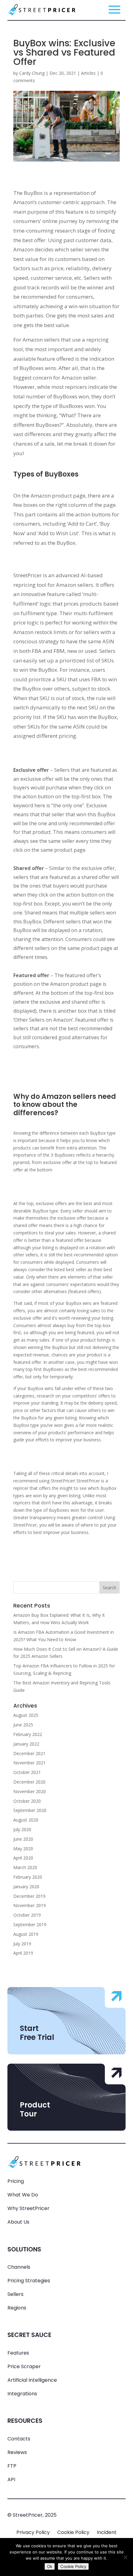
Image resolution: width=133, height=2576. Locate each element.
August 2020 (26, 1820)
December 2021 (29, 1753)
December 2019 (29, 1896)
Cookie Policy (73, 2532)
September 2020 (30, 1810)
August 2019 (26, 1934)
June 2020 (23, 1839)
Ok (50, 2566)
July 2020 (22, 1829)
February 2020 (28, 1877)
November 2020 (30, 1791)
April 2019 (23, 1953)
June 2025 (23, 1725)
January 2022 (26, 1744)
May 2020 (23, 1849)
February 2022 (28, 1734)
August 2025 (26, 1715)
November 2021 (30, 1763)
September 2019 (30, 1925)
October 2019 (27, 1915)
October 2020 (27, 1801)
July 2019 (22, 1944)
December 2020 (29, 1782)
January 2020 (26, 1887)
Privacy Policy (33, 2532)
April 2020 (23, 1858)
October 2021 (27, 1772)
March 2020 (25, 1867)
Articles (88, 73)
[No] (125, 2557)
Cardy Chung (32, 73)
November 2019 (30, 1905)
